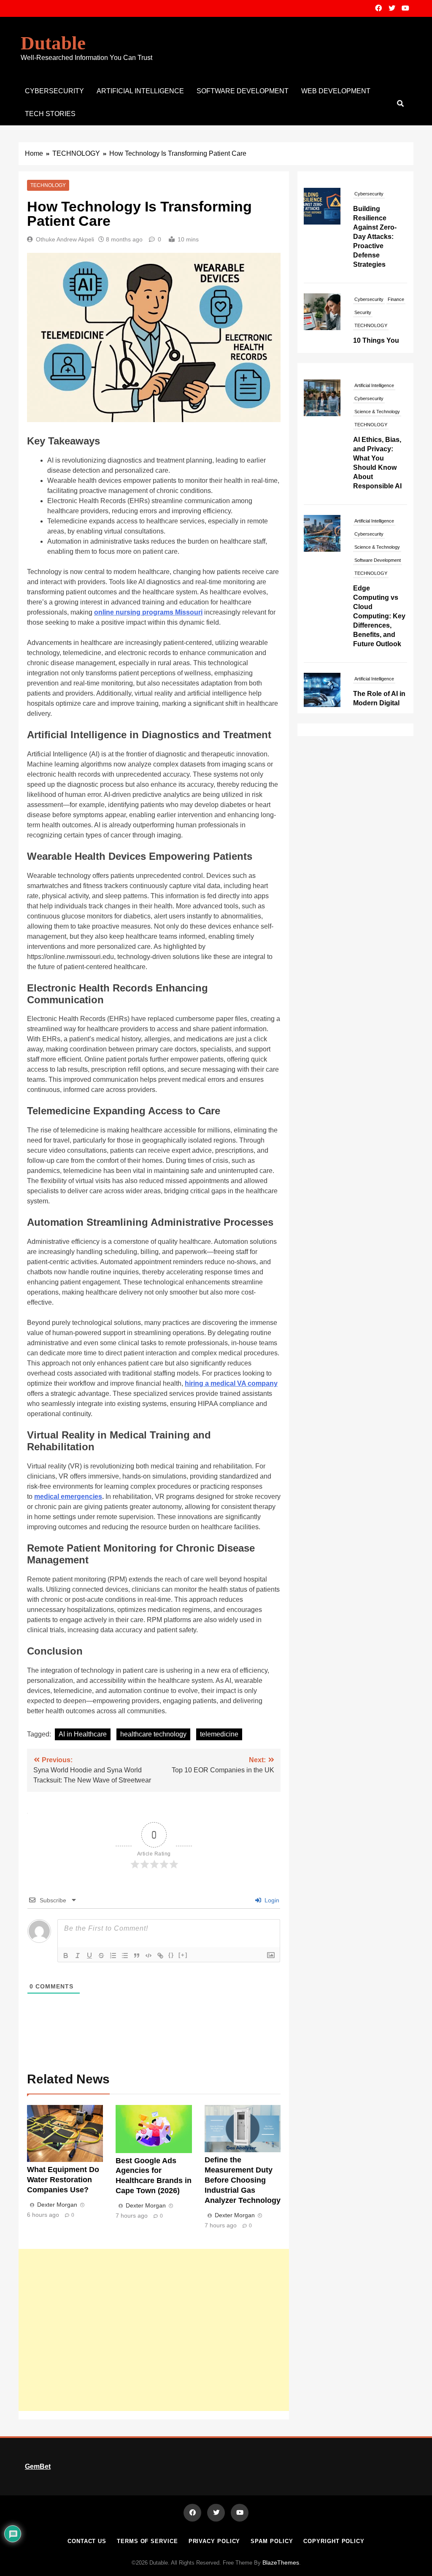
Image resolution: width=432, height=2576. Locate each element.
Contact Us (87, 2541)
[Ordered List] (113, 1956)
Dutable (53, 43)
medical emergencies (68, 1497)
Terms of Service (147, 2541)
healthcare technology (153, 1734)
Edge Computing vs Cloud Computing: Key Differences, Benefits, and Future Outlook (379, 616)
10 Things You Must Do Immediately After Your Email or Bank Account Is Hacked (379, 285)
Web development (336, 91)
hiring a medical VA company (231, 1383)
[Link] (160, 1956)
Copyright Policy (334, 2541)
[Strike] (101, 1956)
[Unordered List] (125, 1956)
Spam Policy (272, 2541)
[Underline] (89, 1956)
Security (363, 229)
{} (171, 1955)
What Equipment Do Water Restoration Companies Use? (63, 2180)
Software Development (243, 91)
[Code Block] (148, 1956)
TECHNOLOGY (48, 185)
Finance (396, 216)
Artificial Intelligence (374, 385)
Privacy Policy (215, 2541)
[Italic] (78, 1956)
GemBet (38, 2466)
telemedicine (219, 1734)
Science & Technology (377, 412)
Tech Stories (50, 114)
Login (271, 1900)
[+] (183, 1955)
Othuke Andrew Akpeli (65, 239)
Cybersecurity (54, 91)
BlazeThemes (281, 2562)
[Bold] (66, 1956)
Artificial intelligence (140, 91)
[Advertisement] (154, 2330)
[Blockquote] (137, 1956)
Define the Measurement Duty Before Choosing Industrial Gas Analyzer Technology (243, 2180)
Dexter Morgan (57, 2205)
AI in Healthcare (83, 1734)
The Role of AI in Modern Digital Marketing (379, 703)
